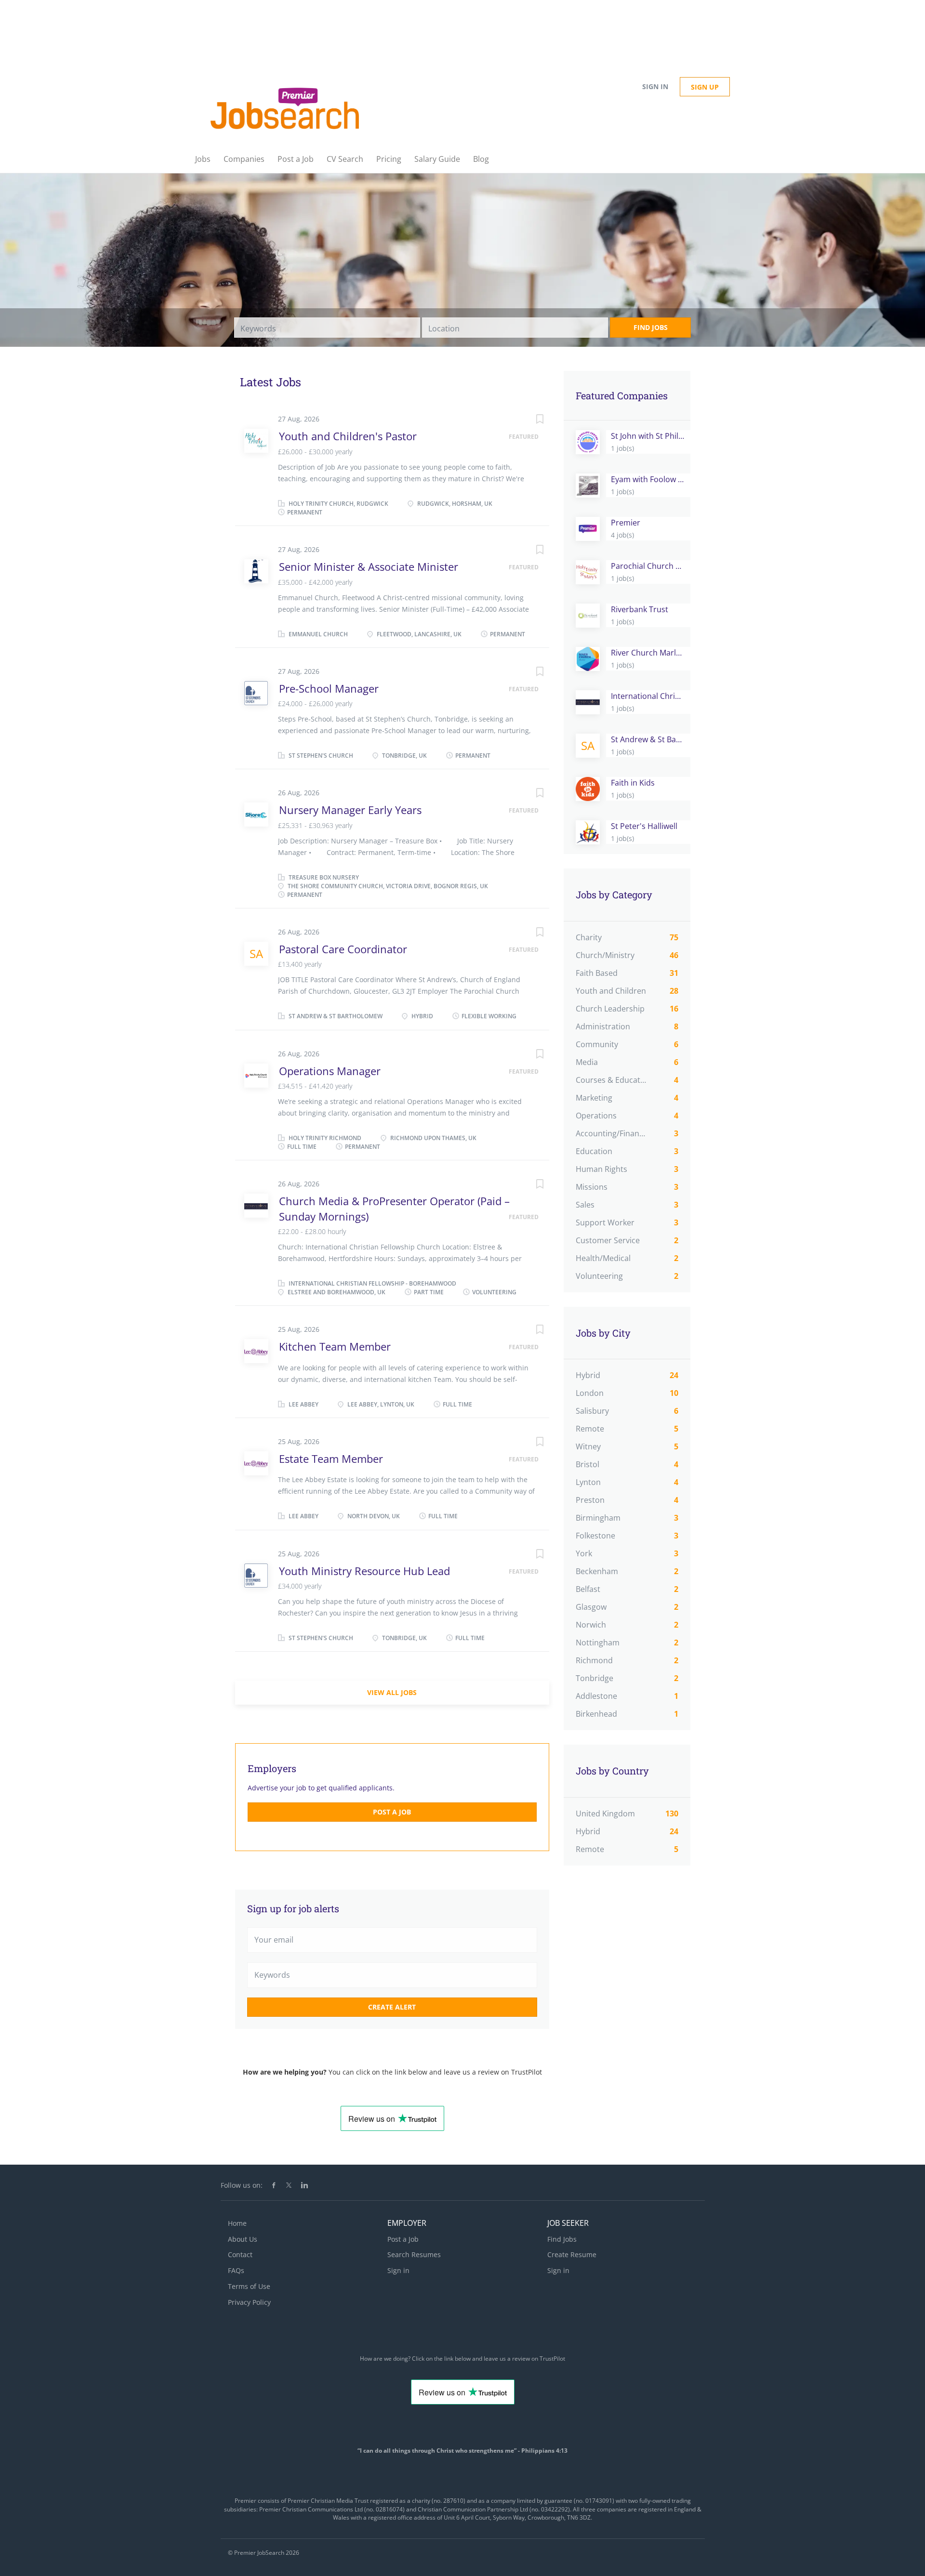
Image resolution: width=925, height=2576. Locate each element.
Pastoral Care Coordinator (343, 949)
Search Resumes (414, 2254)
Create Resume (572, 2254)
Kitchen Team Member (335, 1346)
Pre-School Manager (329, 688)
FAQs (236, 2270)
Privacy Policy (249, 2302)
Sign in (655, 86)
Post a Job (392, 1812)
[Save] (530, 420)
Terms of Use (249, 2286)
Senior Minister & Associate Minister (369, 566)
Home (237, 2223)
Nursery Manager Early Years (350, 810)
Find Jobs (651, 327)
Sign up (705, 87)
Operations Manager (330, 1071)
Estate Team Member (331, 1459)
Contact (240, 2254)
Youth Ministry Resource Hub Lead (364, 1571)
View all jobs (392, 1692)
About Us (243, 2239)
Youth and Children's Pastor (348, 436)
